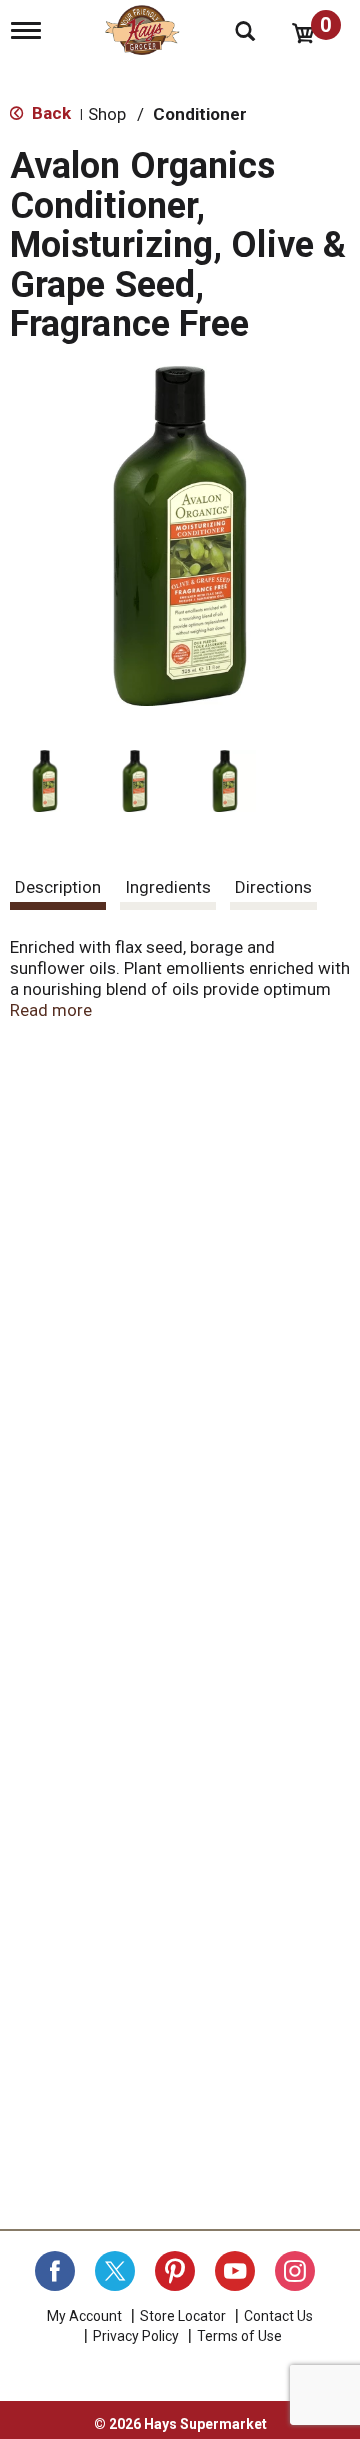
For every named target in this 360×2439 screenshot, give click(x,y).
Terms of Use (239, 2336)
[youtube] (235, 2271)
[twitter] (115, 2271)
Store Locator (183, 2316)
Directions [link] (273, 887)
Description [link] (58, 887)
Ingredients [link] (168, 887)
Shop (107, 114)
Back (49, 113)
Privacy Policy (136, 2336)
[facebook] (55, 2271)
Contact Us (278, 2316)
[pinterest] (175, 2271)
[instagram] (295, 2271)
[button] (45, 781)
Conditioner (200, 114)
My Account (84, 2316)
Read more (51, 1010)
